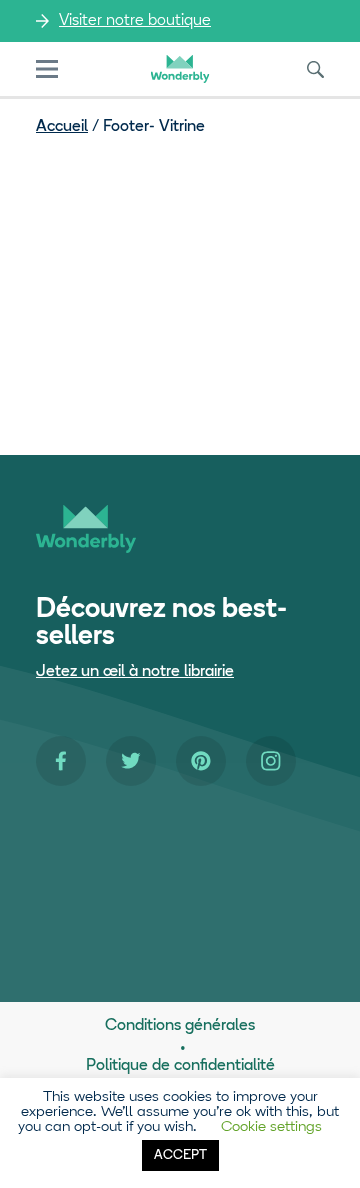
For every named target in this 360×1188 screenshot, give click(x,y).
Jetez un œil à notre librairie (135, 672)
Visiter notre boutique (135, 21)
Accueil (62, 127)
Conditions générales (180, 1026)
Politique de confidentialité (180, 1066)
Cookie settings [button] (271, 1127)
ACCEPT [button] (180, 1155)
